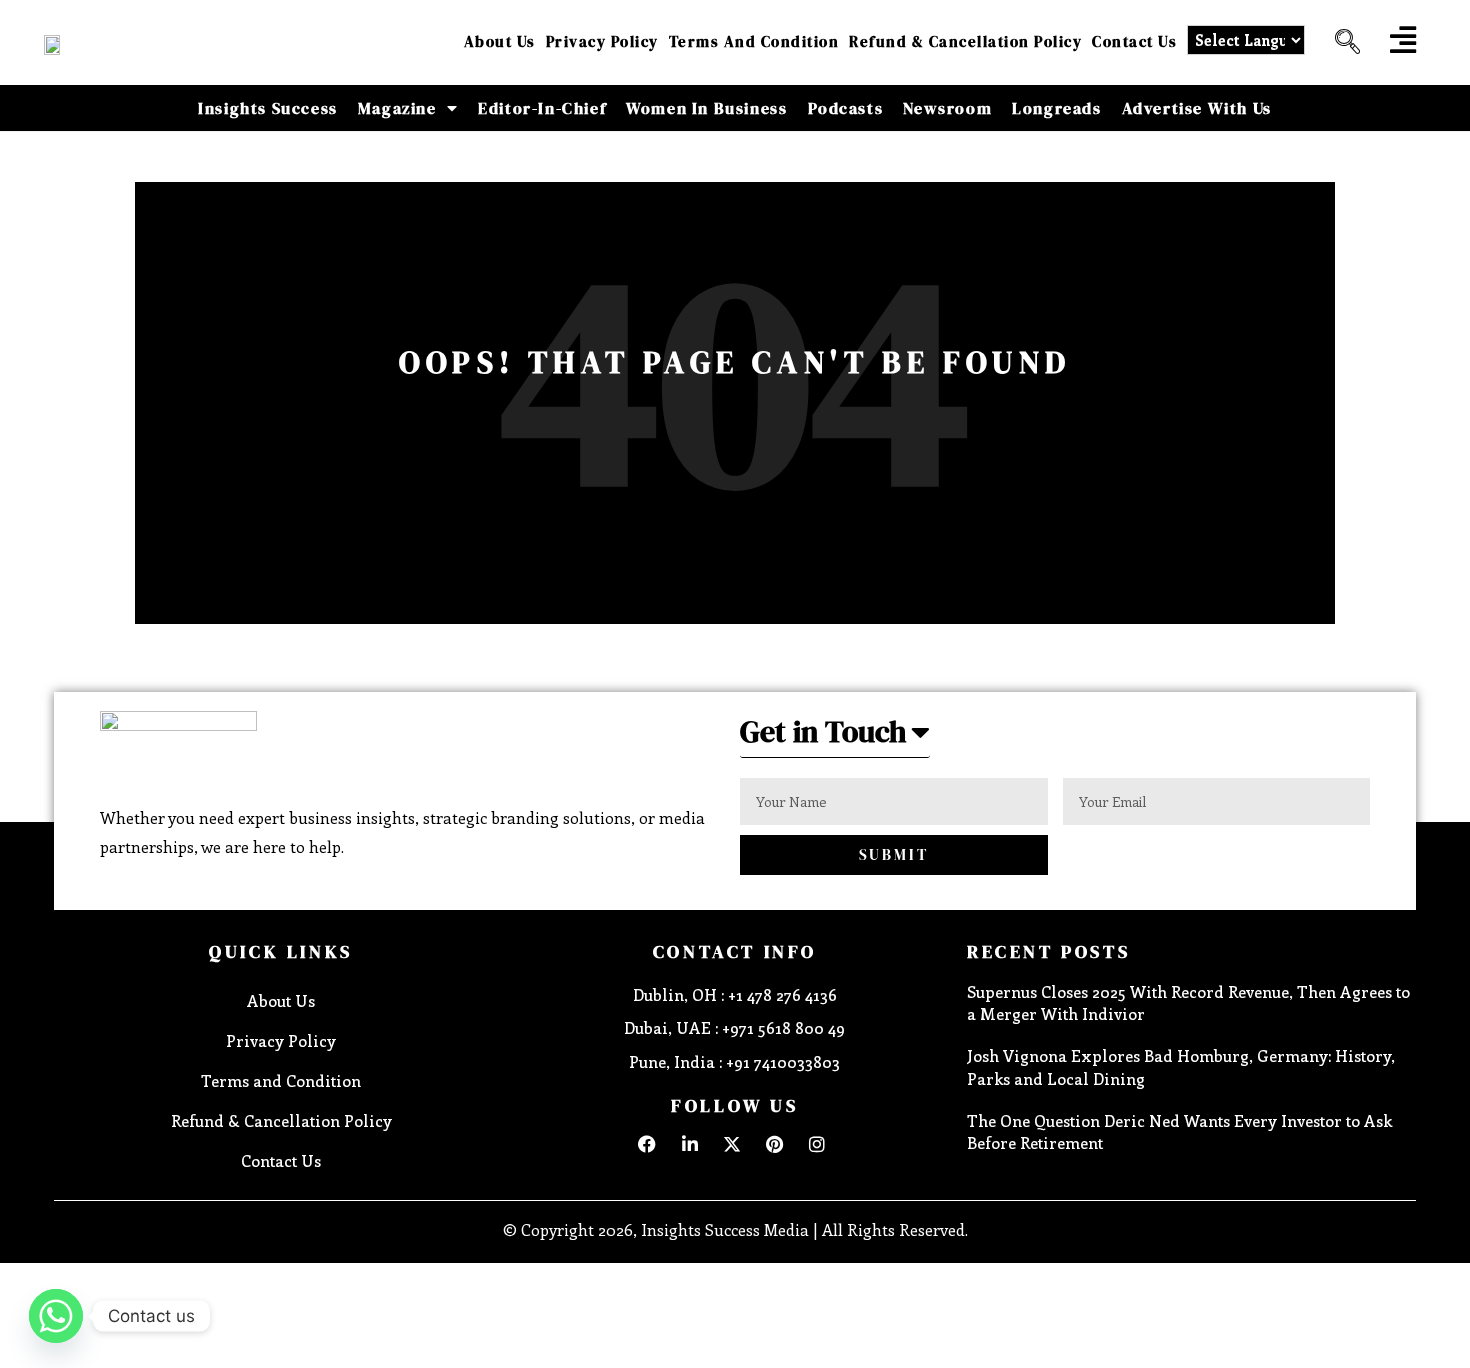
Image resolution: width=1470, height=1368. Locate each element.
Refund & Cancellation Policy (965, 41)
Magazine (397, 108)
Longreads (1056, 108)
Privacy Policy (602, 41)
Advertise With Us (1197, 108)
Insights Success (268, 108)
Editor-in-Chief (542, 108)
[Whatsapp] (56, 1316)
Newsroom (947, 108)
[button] (1340, 42)
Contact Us (1134, 41)
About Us (500, 41)
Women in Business (706, 108)
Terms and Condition (754, 41)
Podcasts (846, 108)
